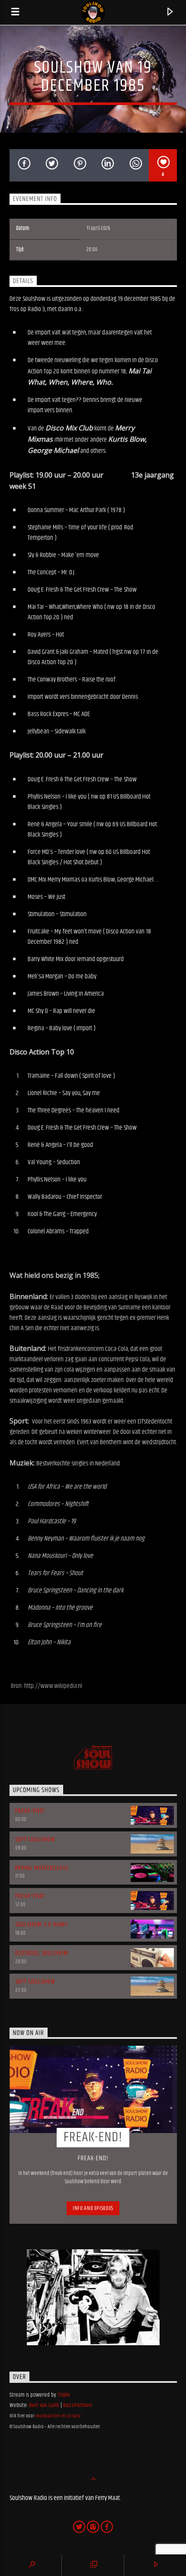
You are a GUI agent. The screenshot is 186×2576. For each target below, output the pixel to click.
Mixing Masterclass (42, 1868)
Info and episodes (93, 2208)
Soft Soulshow (35, 1839)
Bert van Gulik (44, 2405)
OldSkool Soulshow (42, 1953)
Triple (64, 2395)
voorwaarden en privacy (58, 2416)
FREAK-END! (30, 1811)
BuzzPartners (78, 2405)
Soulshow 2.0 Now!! (42, 1925)
